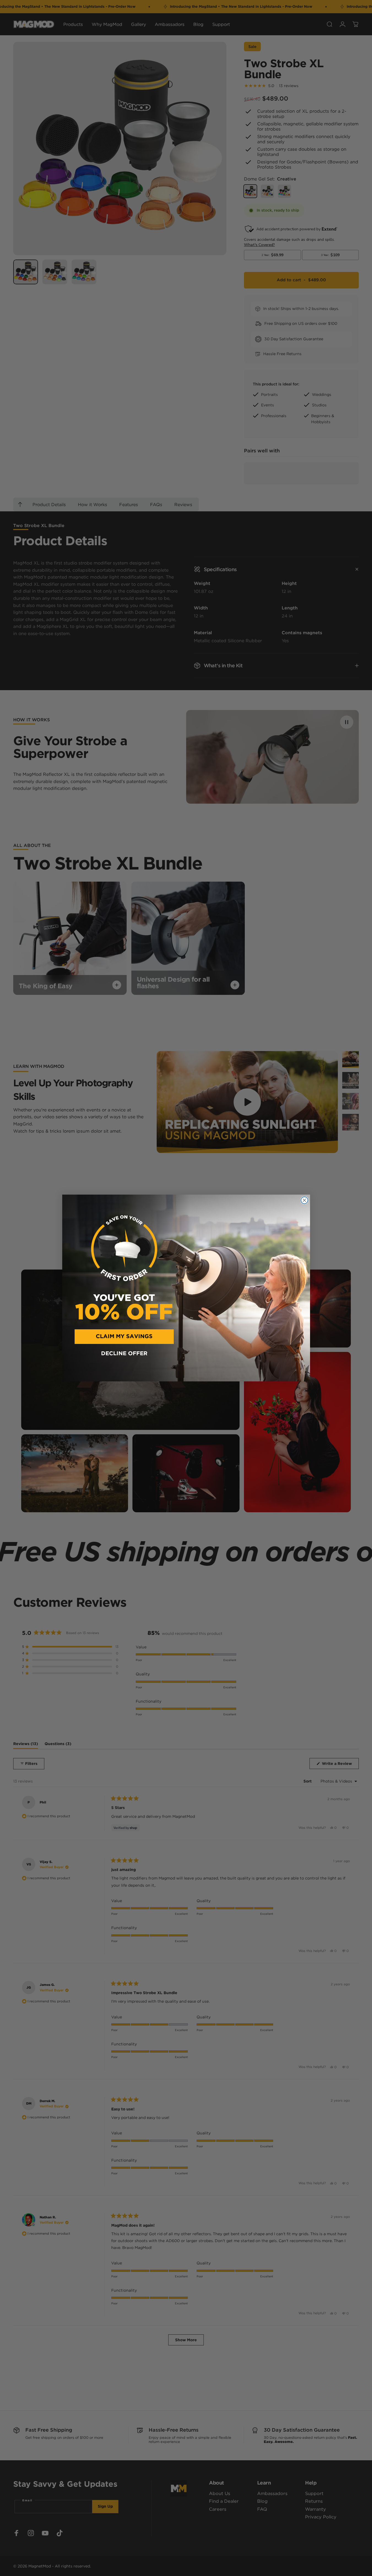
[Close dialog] (304, 1200)
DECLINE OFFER (124, 1354)
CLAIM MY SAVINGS (124, 1336)
